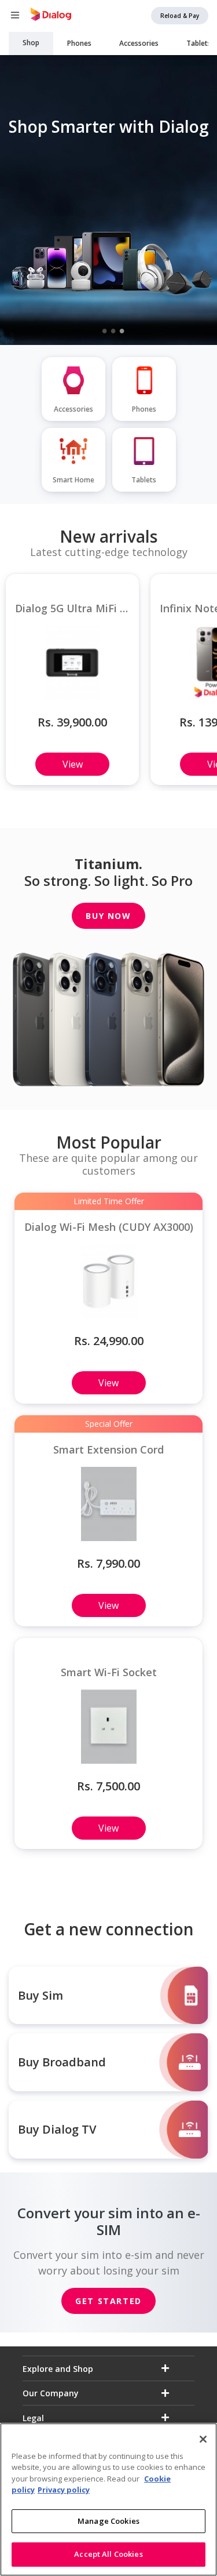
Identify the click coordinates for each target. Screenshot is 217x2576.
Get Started (108, 2301)
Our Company (51, 2393)
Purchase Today (112, 279)
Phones (79, 43)
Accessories (139, 43)
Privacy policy (64, 2490)
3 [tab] (122, 330)
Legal (33, 2418)
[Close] (203, 2439)
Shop (31, 43)
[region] (108, 2499)
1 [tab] (104, 330)
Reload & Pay (180, 16)
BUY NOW (108, 916)
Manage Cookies (108, 2521)
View (73, 764)
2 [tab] (113, 330)
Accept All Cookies (108, 2554)
